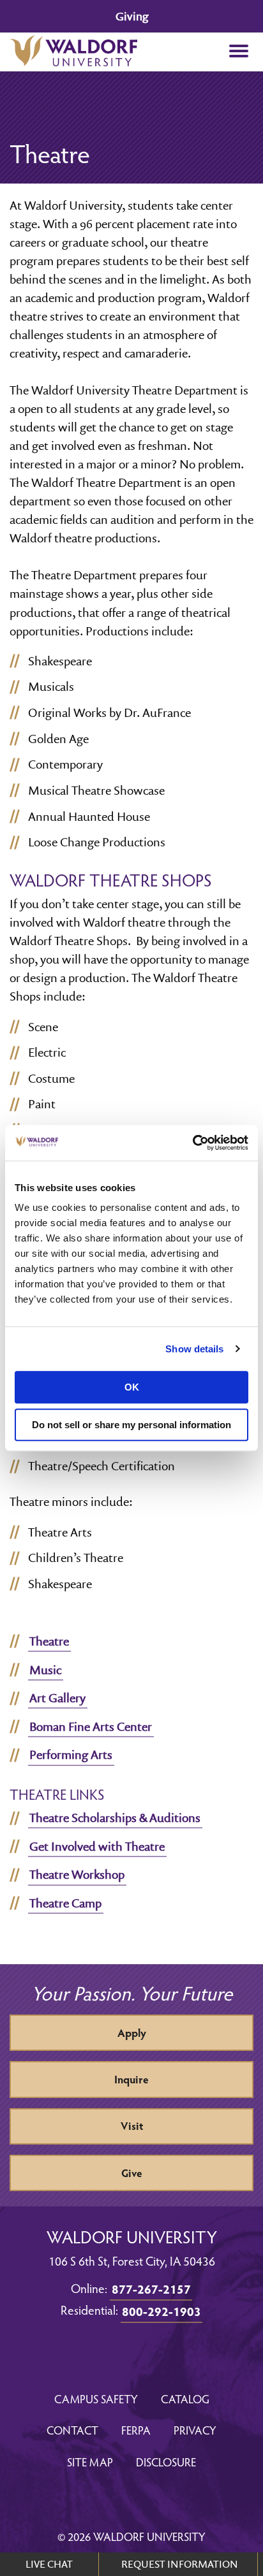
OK (132, 1387)
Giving (132, 16)
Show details (194, 1349)
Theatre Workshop (77, 1874)
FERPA (136, 2430)
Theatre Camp (65, 1903)
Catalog (185, 2399)
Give (132, 2173)
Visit (132, 2126)
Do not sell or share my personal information (131, 1425)
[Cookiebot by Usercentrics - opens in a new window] (192, 1143)
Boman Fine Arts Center (91, 1726)
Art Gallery (57, 1698)
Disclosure (166, 2462)
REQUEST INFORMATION (180, 2564)
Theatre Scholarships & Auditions (115, 1818)
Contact (72, 2430)
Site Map (90, 2462)
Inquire (131, 2079)
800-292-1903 (162, 2311)
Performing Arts (71, 1755)
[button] (238, 52)
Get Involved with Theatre (97, 1846)
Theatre (49, 1641)
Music (45, 1670)
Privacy (195, 2430)
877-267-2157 (151, 2289)
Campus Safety (96, 2399)
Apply (132, 2033)
